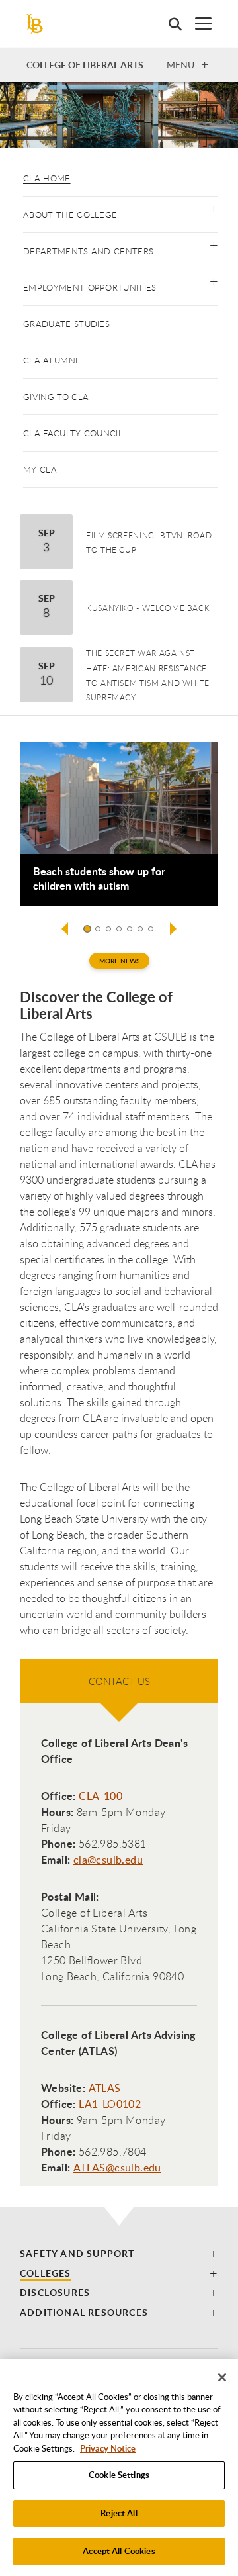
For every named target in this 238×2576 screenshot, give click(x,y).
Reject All (119, 2513)
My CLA (40, 469)
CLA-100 (100, 1796)
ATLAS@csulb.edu (117, 2168)
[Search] (169, 24)
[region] (119, 2467)
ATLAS (105, 2088)
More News (119, 961)
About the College (70, 215)
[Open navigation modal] (197, 24)
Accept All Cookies (119, 2551)
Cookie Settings (119, 2475)
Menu (180, 64)
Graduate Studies (66, 324)
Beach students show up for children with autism (99, 879)
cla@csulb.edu (108, 1860)
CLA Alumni (50, 360)
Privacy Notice (108, 2448)
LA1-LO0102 (110, 2104)
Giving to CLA (56, 397)
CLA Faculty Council (73, 433)
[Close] (222, 2377)
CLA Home (47, 178)
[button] (214, 208)
